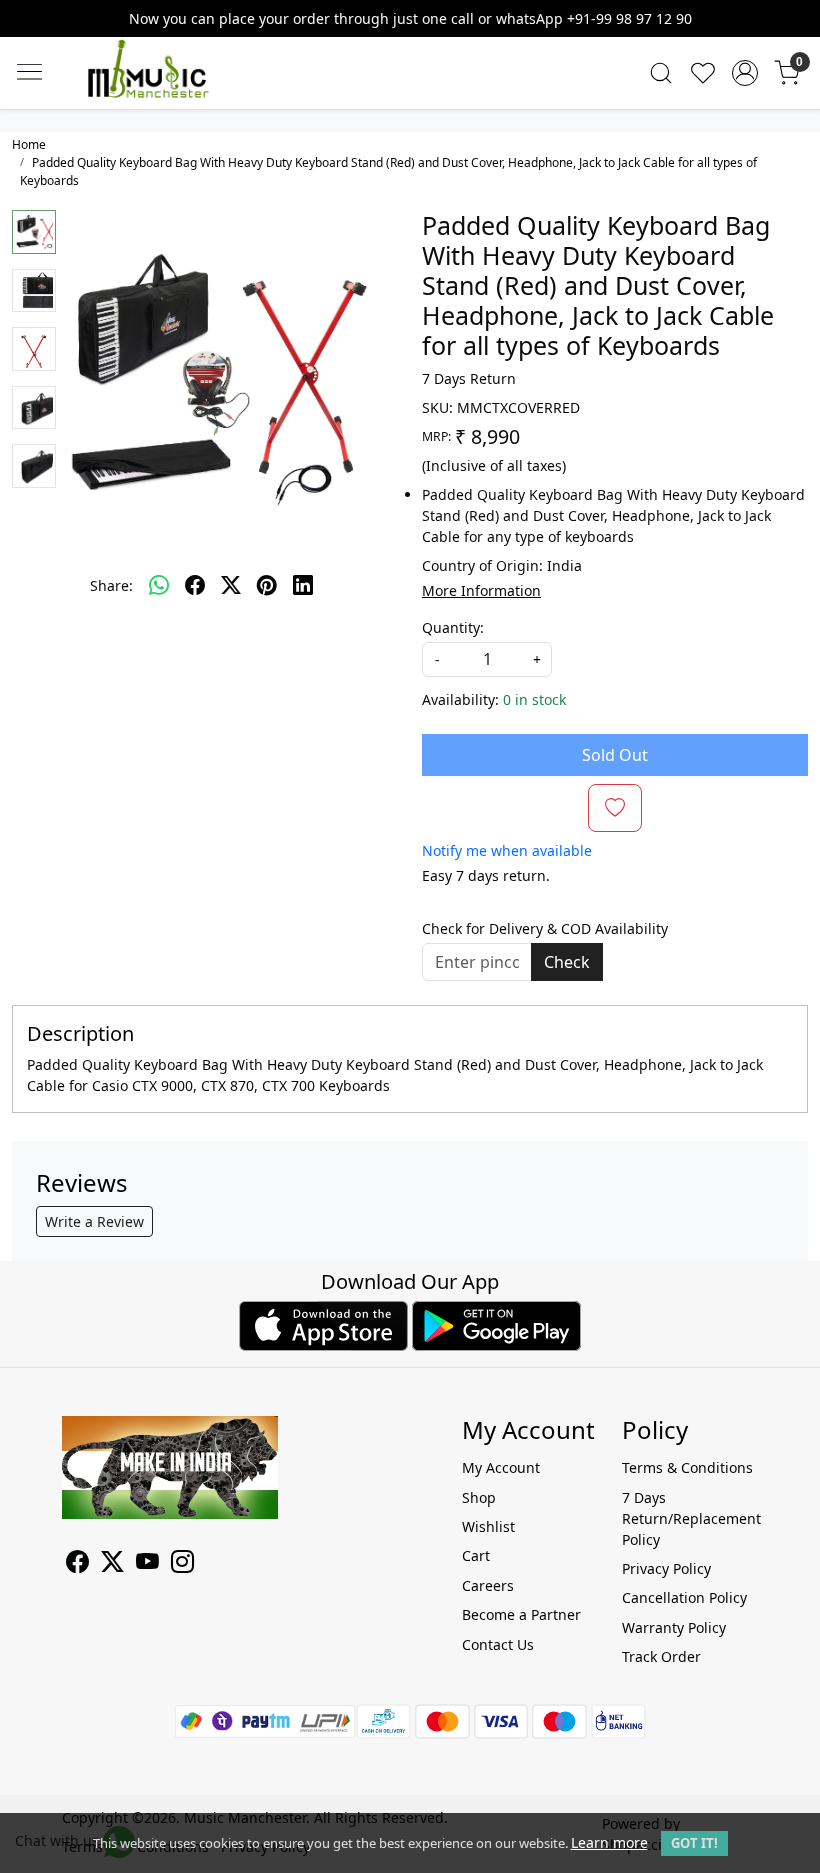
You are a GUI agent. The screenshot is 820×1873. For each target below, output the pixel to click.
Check (567, 962)
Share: (111, 585)
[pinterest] (267, 585)
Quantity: (453, 627)
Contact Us (498, 1644)
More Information (481, 590)
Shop (479, 1497)
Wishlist (488, 1526)
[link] (661, 73)
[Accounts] (745, 73)
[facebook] (195, 585)
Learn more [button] (609, 1842)
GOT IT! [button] (694, 1843)
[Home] (178, 88)
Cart (476, 1555)
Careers (488, 1585)
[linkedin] (303, 585)
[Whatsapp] (159, 585)
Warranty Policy (674, 1627)
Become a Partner (521, 1614)
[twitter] (231, 585)
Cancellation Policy (684, 1597)
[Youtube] (147, 1564)
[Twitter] (112, 1564)
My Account (501, 1467)
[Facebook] (77, 1564)
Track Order (661, 1656)
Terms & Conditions (687, 1467)
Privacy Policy (666, 1568)
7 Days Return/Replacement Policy (690, 1518)
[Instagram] (182, 1564)
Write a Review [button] (94, 1221)
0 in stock (534, 699)
